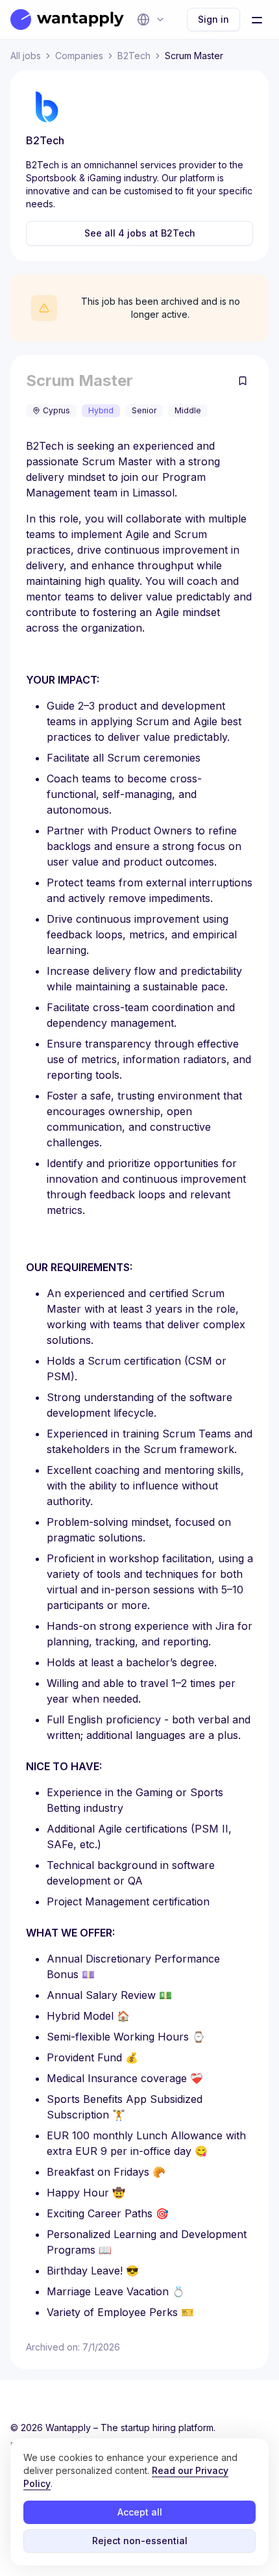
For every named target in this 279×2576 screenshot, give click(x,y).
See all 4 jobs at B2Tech (140, 233)
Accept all (140, 2512)
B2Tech (134, 56)
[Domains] (151, 19)
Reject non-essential (140, 2541)
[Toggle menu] (257, 19)
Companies (79, 56)
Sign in (213, 19)
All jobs (26, 56)
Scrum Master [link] (194, 56)
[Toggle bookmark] (243, 381)
